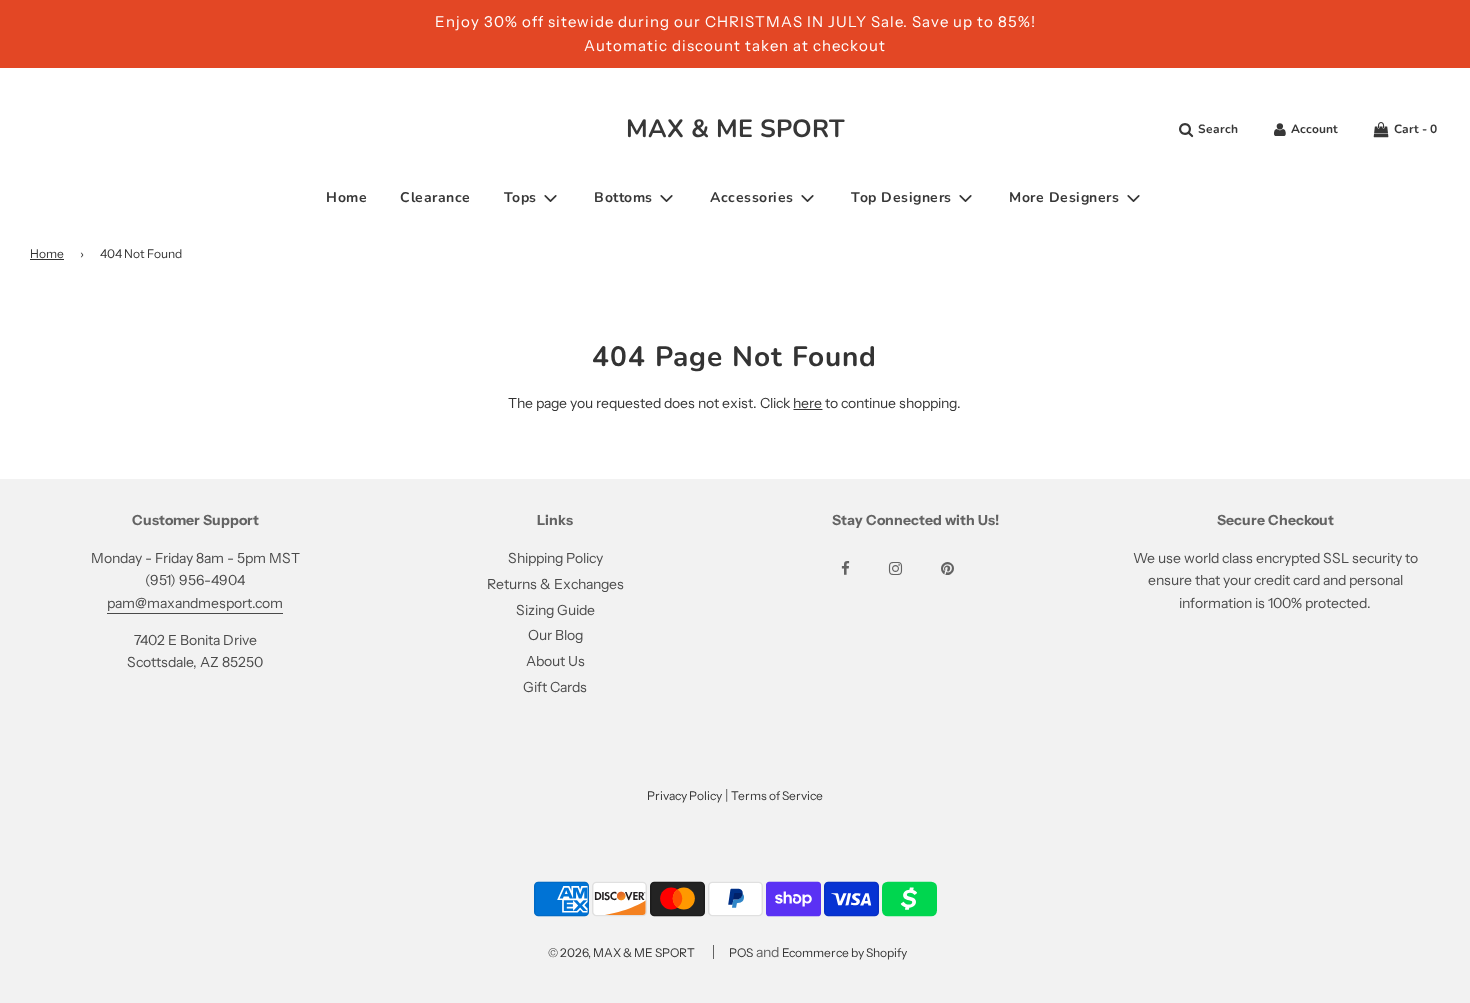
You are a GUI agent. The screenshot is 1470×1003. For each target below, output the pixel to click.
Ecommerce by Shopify (844, 952)
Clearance (435, 197)
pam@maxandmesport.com (195, 603)
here (807, 403)
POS (741, 952)
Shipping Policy (555, 558)
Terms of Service (777, 795)
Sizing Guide (555, 610)
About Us (555, 661)
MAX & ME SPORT (735, 129)
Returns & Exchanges (555, 584)
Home (346, 197)
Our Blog (555, 635)
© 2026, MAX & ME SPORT (621, 952)
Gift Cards (555, 687)
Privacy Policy (684, 795)
